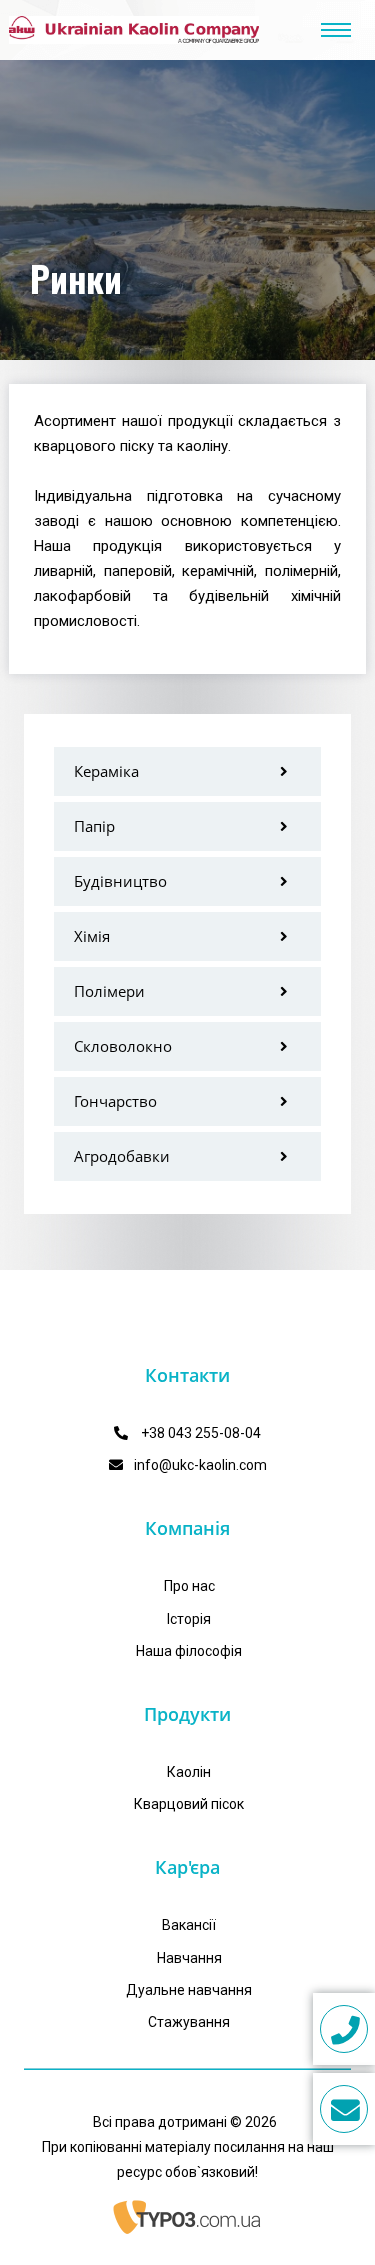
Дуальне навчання (189, 1990)
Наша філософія (189, 1651)
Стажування (189, 2022)
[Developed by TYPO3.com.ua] (188, 2217)
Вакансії (189, 1925)
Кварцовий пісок (189, 1804)
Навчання (189, 1958)
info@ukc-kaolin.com (200, 1465)
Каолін (189, 1772)
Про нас (189, 1586)
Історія (189, 1619)
